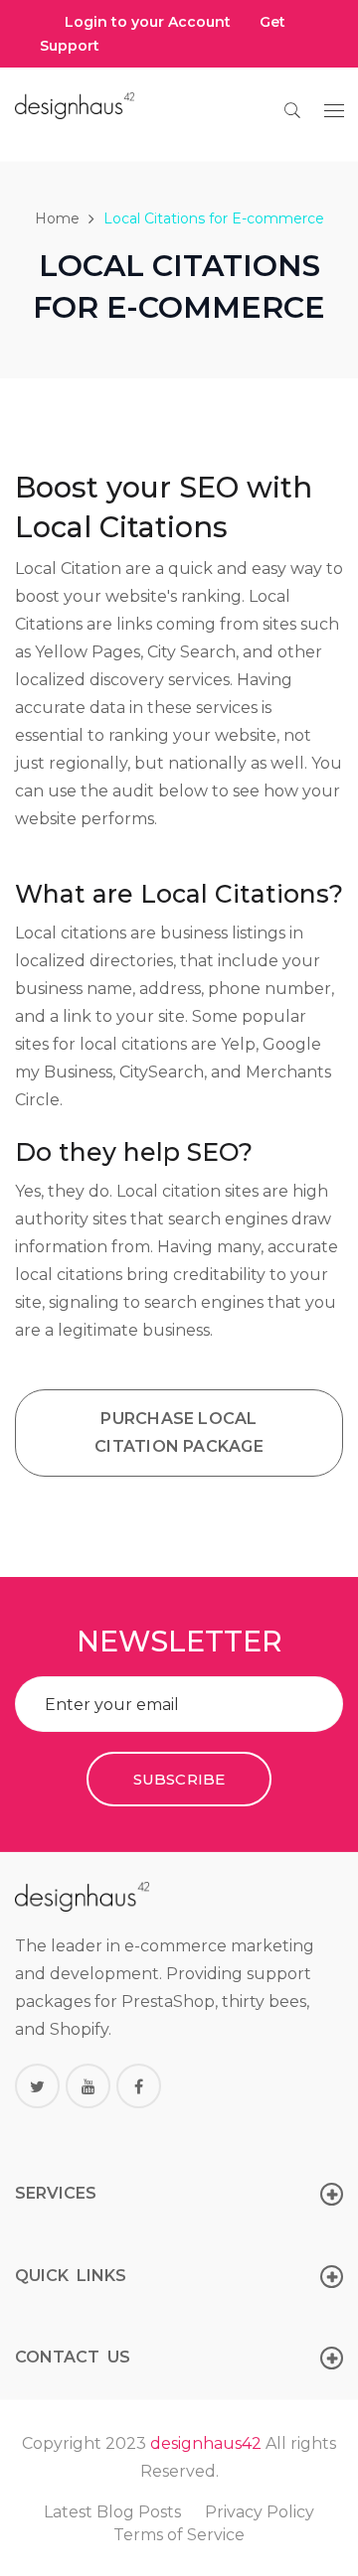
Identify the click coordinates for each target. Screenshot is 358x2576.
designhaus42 (206, 2443)
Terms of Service (179, 2535)
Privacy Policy (260, 2512)
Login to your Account (148, 22)
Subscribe (179, 1779)
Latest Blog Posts (112, 2512)
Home (57, 218)
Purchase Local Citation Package (179, 1432)
